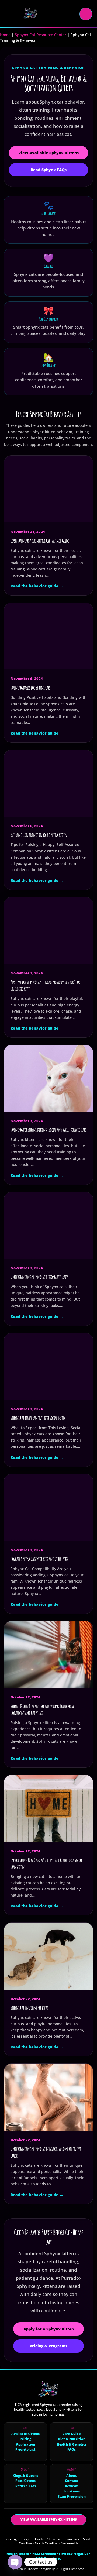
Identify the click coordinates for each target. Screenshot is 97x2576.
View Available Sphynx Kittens (48, 153)
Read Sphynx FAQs (49, 170)
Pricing (25, 2439)
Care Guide (72, 2434)
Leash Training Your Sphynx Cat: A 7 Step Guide (40, 541)
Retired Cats (26, 2486)
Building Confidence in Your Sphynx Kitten (39, 835)
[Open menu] (86, 14)
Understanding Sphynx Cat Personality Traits (39, 1277)
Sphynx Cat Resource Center (41, 35)
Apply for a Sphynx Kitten (49, 2329)
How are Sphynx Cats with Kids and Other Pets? (39, 1559)
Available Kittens (25, 2434)
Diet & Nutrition (72, 2439)
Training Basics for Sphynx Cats (30, 688)
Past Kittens (25, 2481)
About (72, 2476)
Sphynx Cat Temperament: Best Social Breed (38, 1418)
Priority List (25, 2450)
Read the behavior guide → (37, 586)
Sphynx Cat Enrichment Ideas (29, 2008)
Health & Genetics (72, 2444)
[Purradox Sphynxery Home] (28, 14)
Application (26, 2444)
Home (5, 35)
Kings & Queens (25, 2476)
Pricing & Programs (48, 2346)
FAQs (72, 2450)
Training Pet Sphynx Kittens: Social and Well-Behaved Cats (48, 1130)
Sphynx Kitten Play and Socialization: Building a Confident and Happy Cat (42, 1710)
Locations (72, 2491)
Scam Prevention (72, 2497)
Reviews (72, 2486)
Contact (72, 2481)
